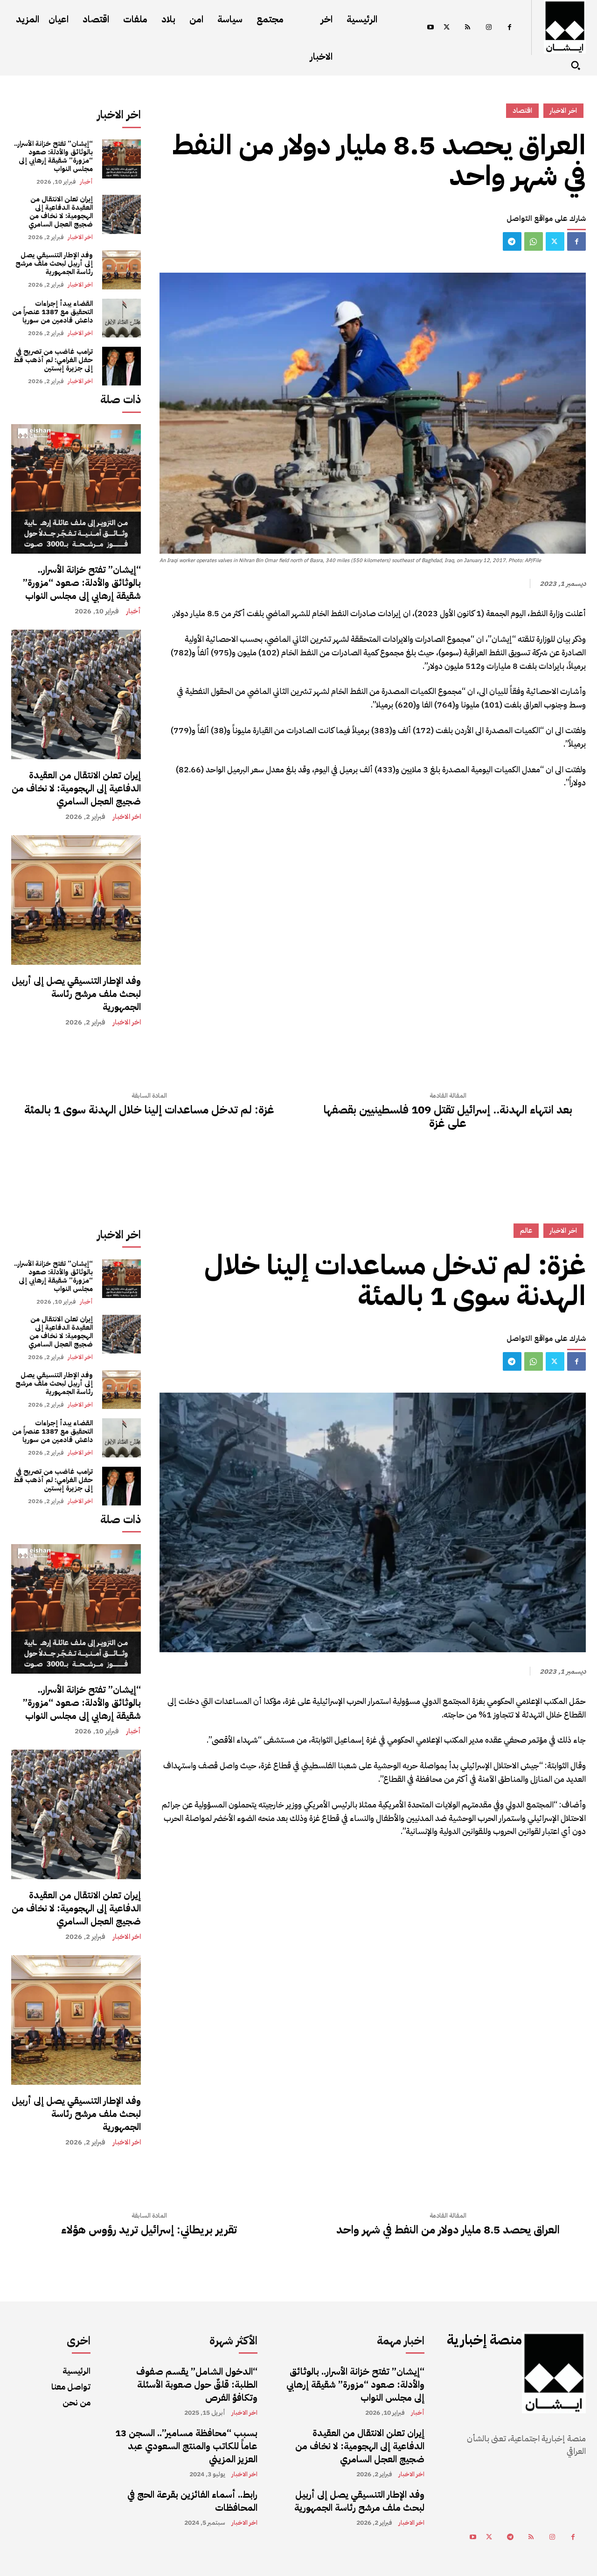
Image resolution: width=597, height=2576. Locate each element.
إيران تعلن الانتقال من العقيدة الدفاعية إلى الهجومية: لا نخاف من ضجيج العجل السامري (61, 212)
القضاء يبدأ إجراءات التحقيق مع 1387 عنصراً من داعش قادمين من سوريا (52, 312)
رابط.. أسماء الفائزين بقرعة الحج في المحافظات (192, 2501)
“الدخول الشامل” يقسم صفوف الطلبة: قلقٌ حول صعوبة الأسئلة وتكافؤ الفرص (197, 2384)
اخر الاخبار (80, 237)
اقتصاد (522, 110)
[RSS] (468, 28)
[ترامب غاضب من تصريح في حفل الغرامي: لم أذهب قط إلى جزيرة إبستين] (121, 366)
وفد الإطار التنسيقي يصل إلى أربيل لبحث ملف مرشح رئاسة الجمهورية (54, 263)
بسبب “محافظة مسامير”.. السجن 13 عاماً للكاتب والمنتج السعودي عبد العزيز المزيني (186, 2446)
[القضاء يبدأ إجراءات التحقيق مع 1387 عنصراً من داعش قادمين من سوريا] (121, 318)
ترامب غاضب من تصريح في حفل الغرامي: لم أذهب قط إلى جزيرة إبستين (53, 360)
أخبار (86, 182)
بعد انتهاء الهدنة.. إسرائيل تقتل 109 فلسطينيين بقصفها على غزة (448, 1117)
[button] (576, 65)
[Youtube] (430, 28)
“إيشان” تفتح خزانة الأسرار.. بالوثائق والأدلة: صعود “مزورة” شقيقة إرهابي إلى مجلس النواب (53, 156)
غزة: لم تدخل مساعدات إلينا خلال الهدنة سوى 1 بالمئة (149, 1110)
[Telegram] (512, 241)
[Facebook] (510, 28)
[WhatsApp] (534, 241)
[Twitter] (447, 28)
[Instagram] (489, 28)
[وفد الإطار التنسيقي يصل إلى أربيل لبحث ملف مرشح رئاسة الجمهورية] (121, 270)
